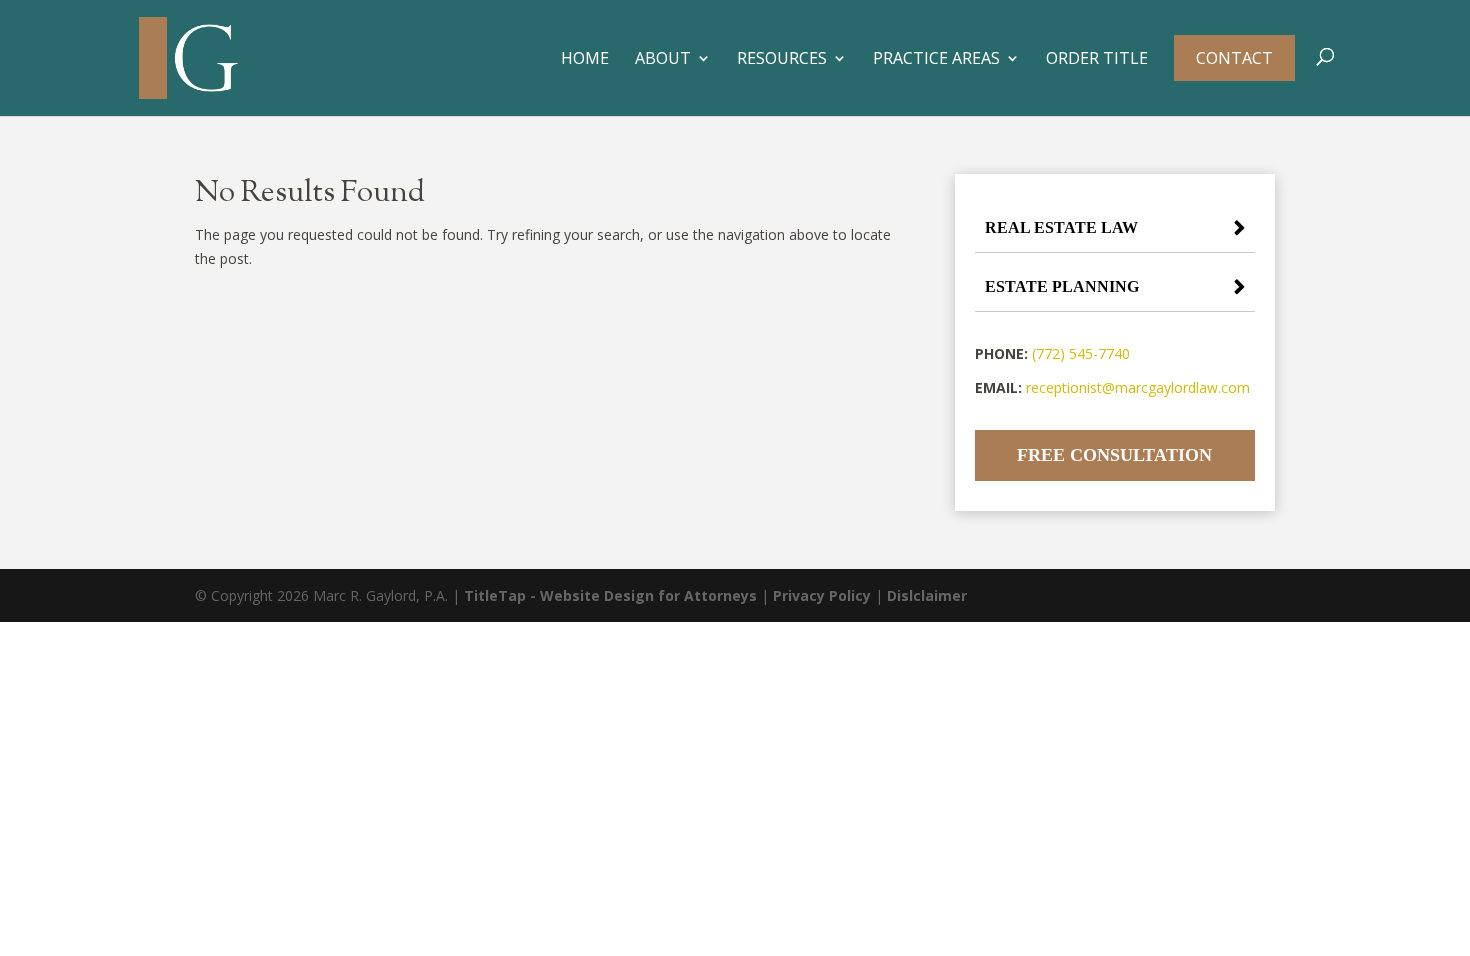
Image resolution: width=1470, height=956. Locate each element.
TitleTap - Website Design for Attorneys (610, 595)
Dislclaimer (927, 595)
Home (585, 60)
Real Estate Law (1061, 227)
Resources (782, 60)
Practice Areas (936, 60)
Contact (1234, 58)
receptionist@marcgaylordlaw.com (1138, 387)
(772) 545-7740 (1081, 353)
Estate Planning (1062, 286)
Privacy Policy (822, 595)
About (663, 60)
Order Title (1097, 60)
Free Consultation (1114, 455)
